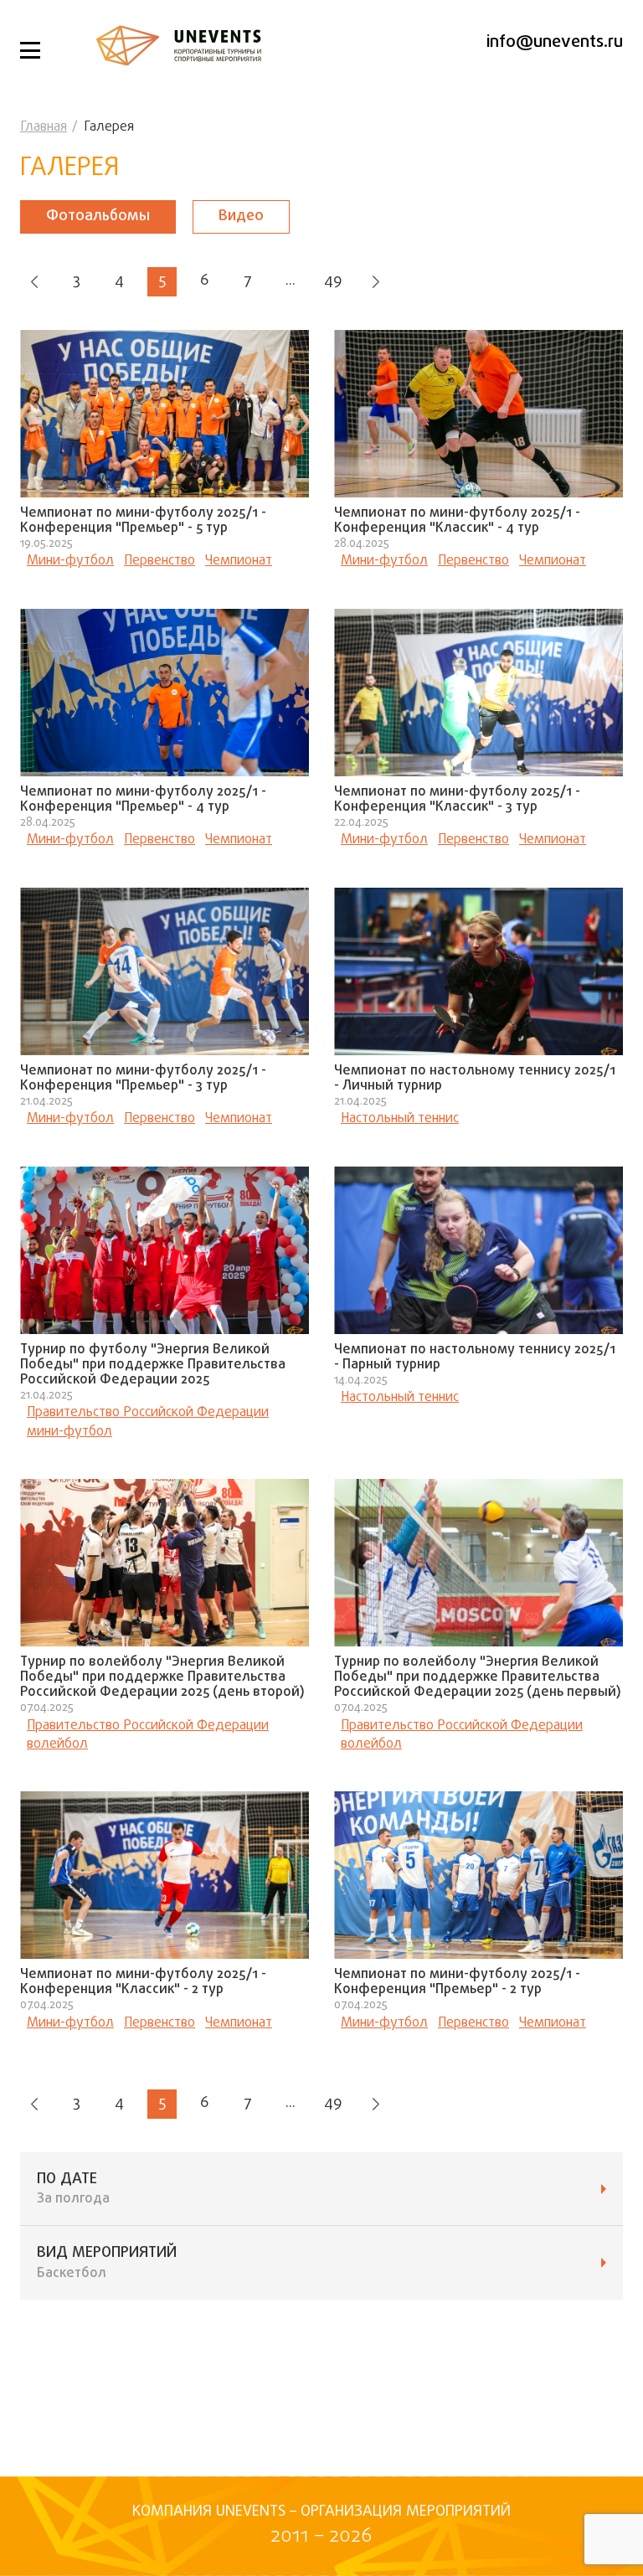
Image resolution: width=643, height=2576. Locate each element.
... (291, 281)
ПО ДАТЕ (73, 2189)
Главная (44, 127)
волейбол (57, 1744)
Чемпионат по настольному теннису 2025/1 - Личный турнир (475, 1079)
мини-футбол (69, 1432)
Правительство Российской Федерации (148, 1413)
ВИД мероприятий (107, 2263)
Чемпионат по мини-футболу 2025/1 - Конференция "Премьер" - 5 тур (143, 521)
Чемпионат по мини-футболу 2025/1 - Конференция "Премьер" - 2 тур (457, 1982)
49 (333, 281)
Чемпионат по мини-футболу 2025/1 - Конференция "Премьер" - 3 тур (143, 1079)
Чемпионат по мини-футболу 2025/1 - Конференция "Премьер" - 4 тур (143, 800)
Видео (241, 216)
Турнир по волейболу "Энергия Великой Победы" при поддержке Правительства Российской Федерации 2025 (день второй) (162, 1677)
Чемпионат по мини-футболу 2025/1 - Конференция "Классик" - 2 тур (143, 1982)
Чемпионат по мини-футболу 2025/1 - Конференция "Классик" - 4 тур (457, 521)
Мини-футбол (70, 561)
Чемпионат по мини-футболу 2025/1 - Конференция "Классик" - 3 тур (457, 800)
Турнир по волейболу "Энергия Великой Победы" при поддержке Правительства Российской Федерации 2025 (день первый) (478, 1677)
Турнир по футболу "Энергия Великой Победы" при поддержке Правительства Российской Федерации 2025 (153, 1365)
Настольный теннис (400, 1119)
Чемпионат (239, 561)
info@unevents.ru (555, 42)
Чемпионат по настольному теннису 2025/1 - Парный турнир (475, 1358)
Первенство (159, 561)
